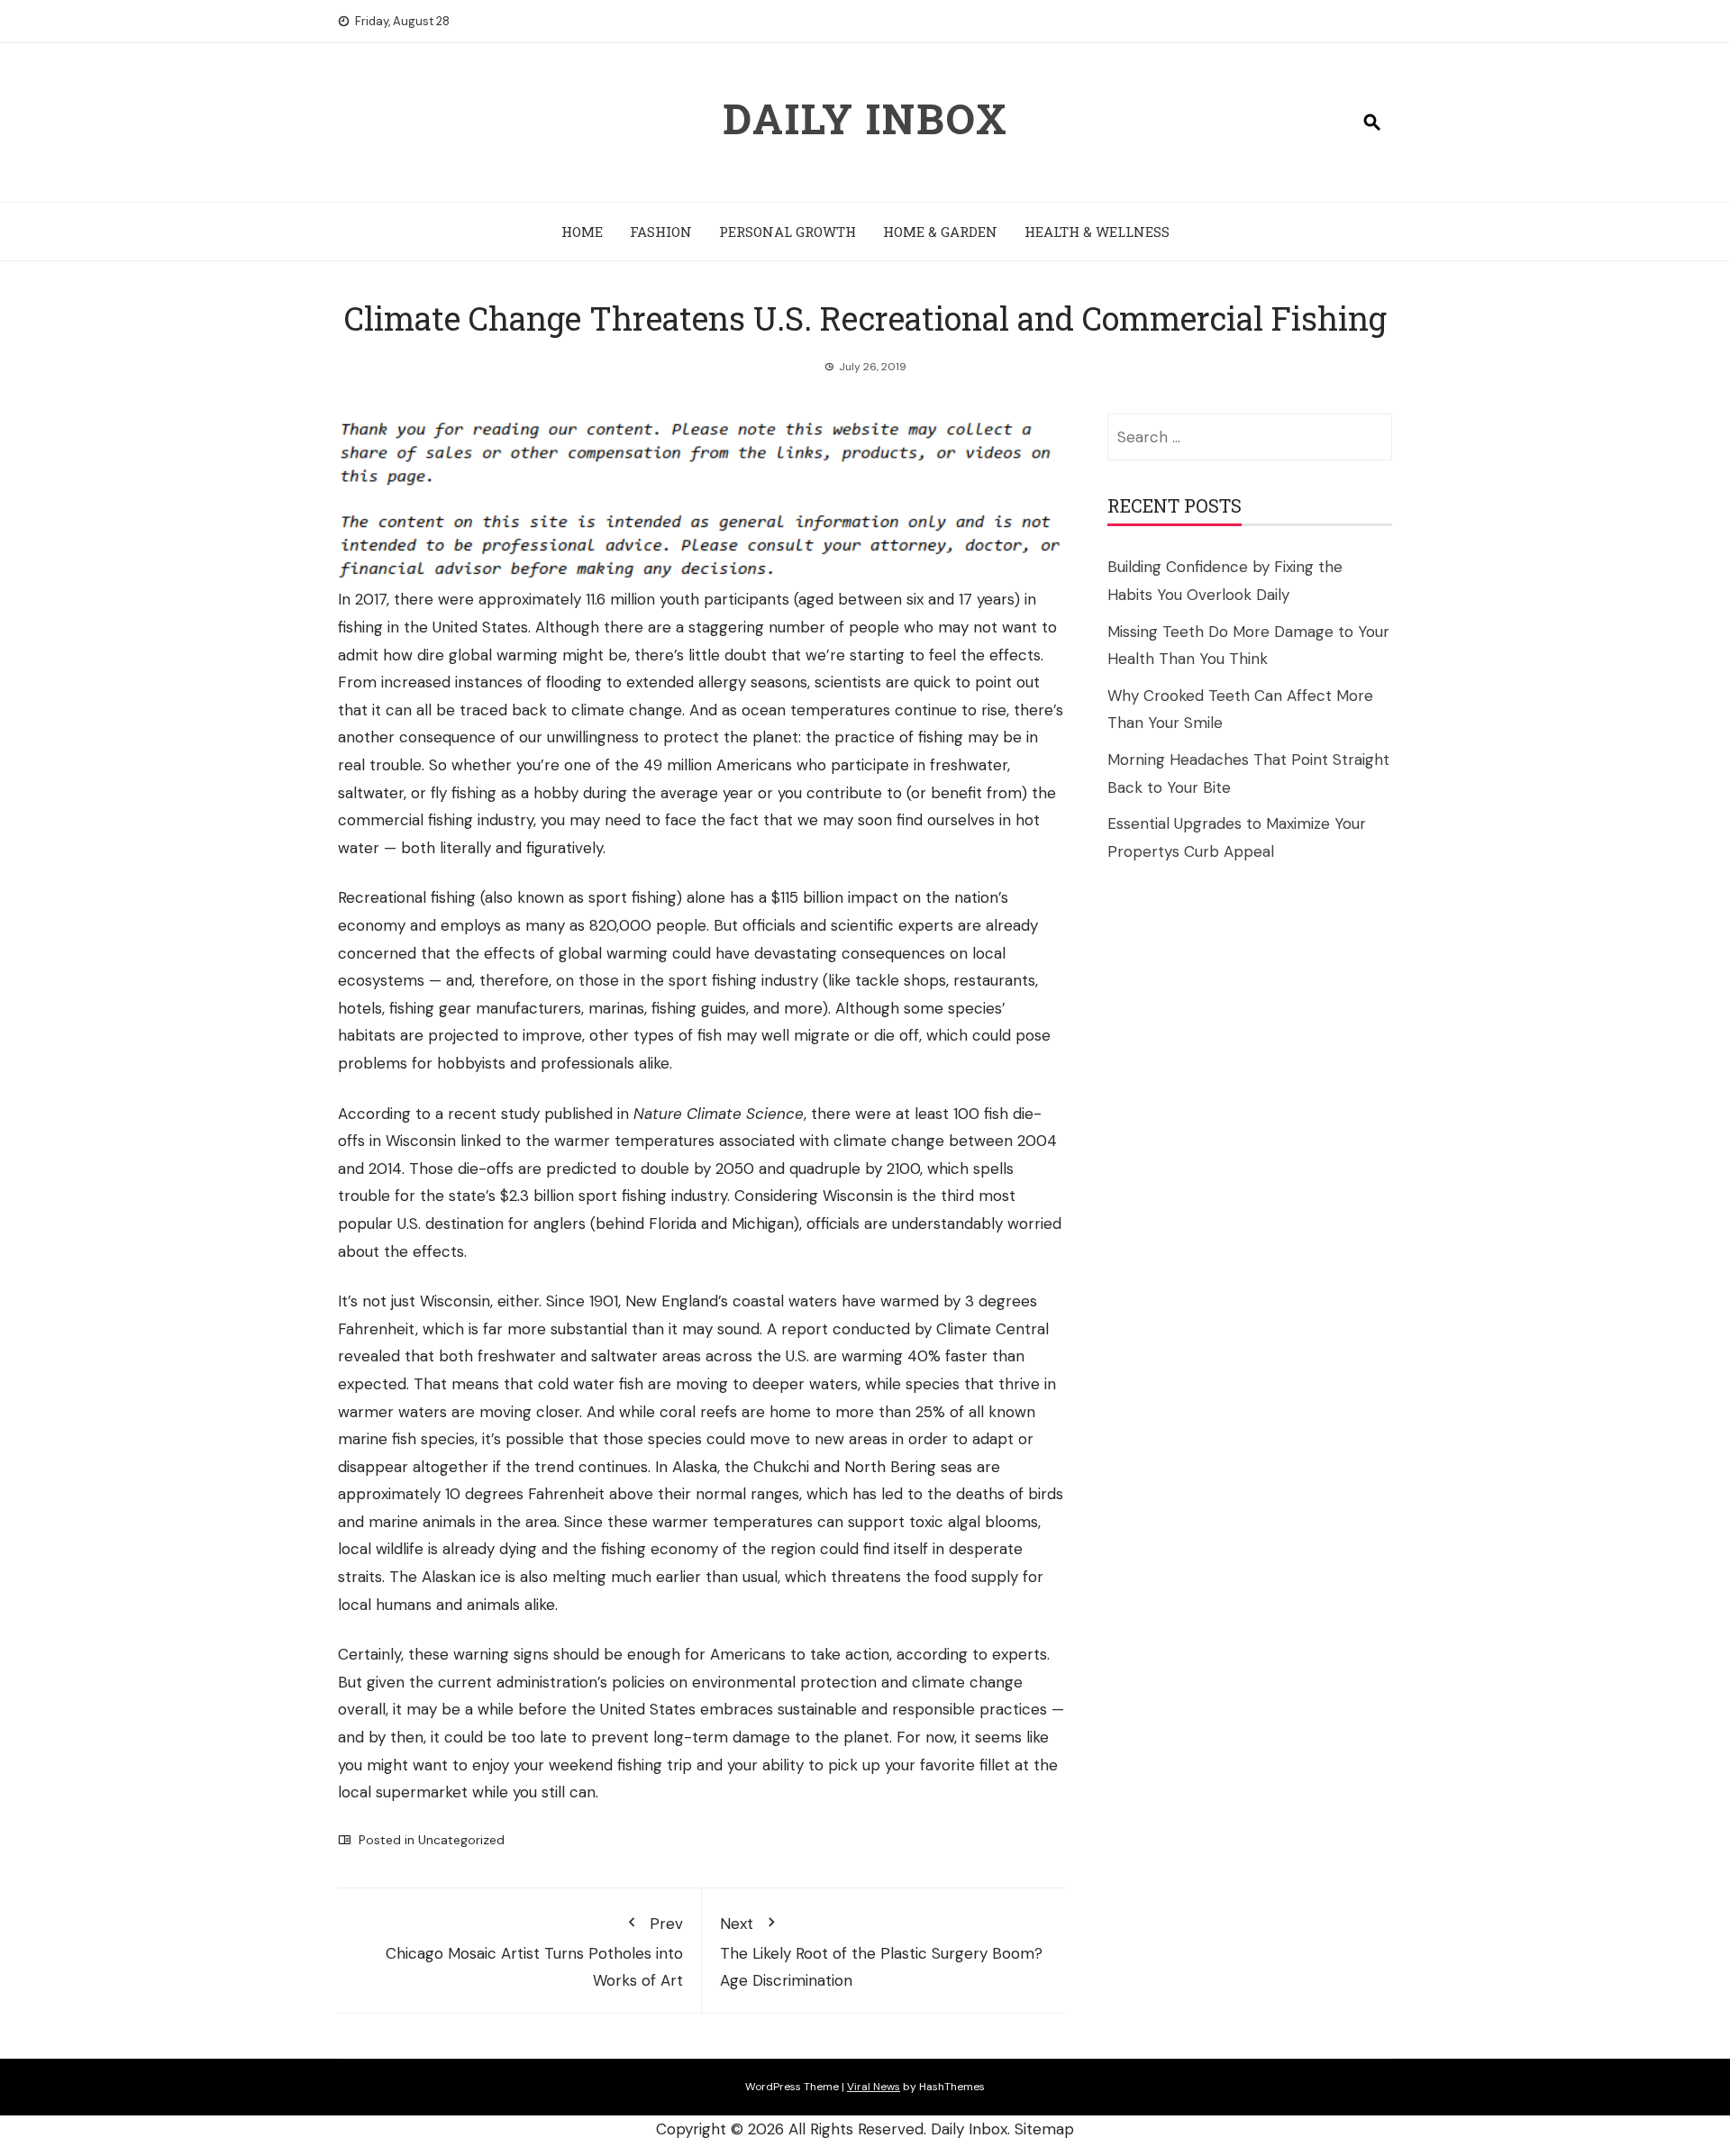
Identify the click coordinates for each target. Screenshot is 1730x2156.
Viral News (874, 2087)
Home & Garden (940, 232)
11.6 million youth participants (687, 599)
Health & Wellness (1097, 232)
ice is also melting (543, 1577)
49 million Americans (718, 765)
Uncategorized (461, 1840)
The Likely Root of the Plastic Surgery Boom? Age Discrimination (881, 1952)
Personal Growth (788, 232)
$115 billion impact (835, 897)
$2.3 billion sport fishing (583, 1196)
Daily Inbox (865, 118)
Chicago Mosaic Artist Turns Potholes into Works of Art (534, 1952)
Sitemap (1044, 2129)
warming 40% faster (915, 1356)
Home (582, 232)
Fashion (661, 232)
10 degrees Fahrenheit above (549, 1494)
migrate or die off (856, 1035)
